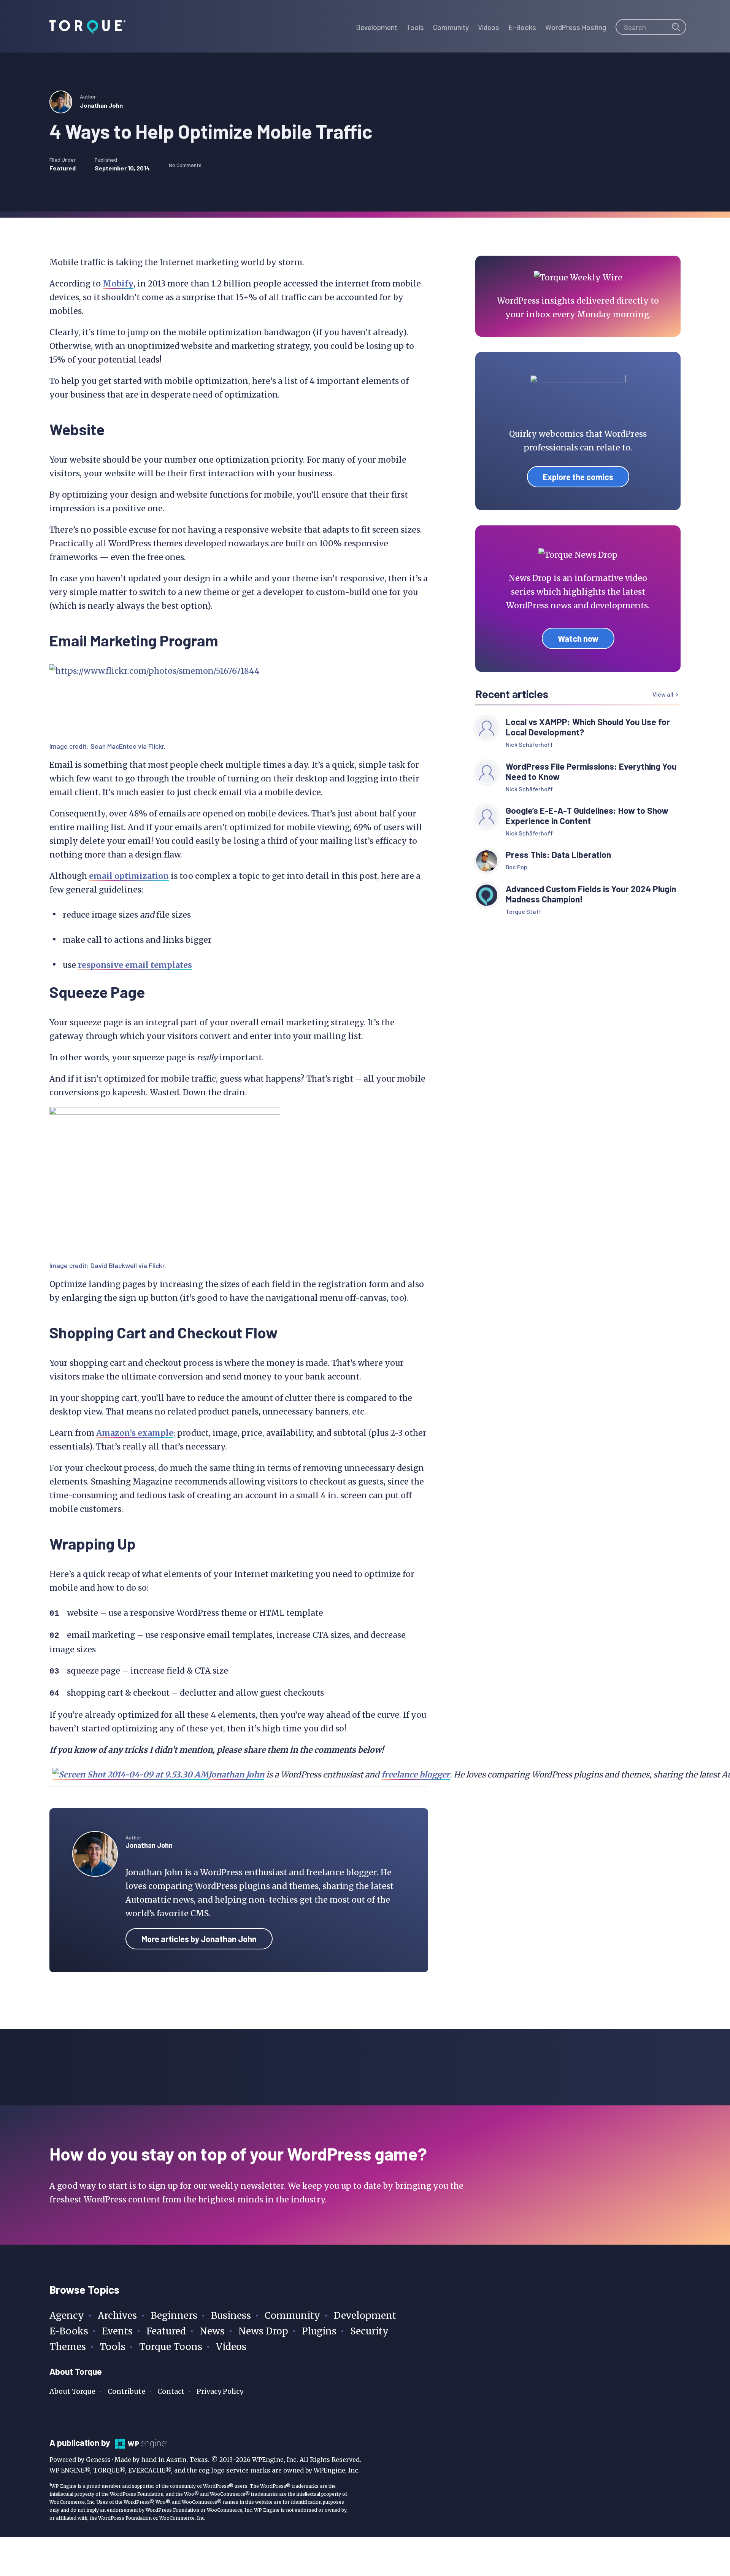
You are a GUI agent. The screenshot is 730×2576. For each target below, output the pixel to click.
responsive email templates (135, 965)
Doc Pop (517, 867)
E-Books (69, 2331)
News (212, 2331)
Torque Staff (524, 911)
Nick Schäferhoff (529, 744)
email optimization (129, 876)
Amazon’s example (135, 1433)
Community (292, 2316)
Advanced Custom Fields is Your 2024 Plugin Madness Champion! (591, 894)
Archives (117, 2316)
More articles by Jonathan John (199, 1939)
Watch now (578, 638)
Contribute (126, 2391)
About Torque (72, 2391)
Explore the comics (578, 477)
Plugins (319, 2331)
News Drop (263, 2331)
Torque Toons (171, 2347)
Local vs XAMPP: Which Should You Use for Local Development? (588, 727)
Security (369, 2331)
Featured (63, 168)
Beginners (174, 2316)
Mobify (118, 284)
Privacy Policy (220, 2391)
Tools (113, 2347)
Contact (171, 2391)
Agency (67, 2316)
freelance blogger (416, 1775)
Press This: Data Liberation (558, 855)
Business (231, 2316)
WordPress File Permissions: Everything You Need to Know (591, 772)
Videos (231, 2347)
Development (365, 2316)
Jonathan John (101, 105)
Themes (68, 2347)
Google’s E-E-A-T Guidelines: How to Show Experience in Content (587, 816)
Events (117, 2331)
